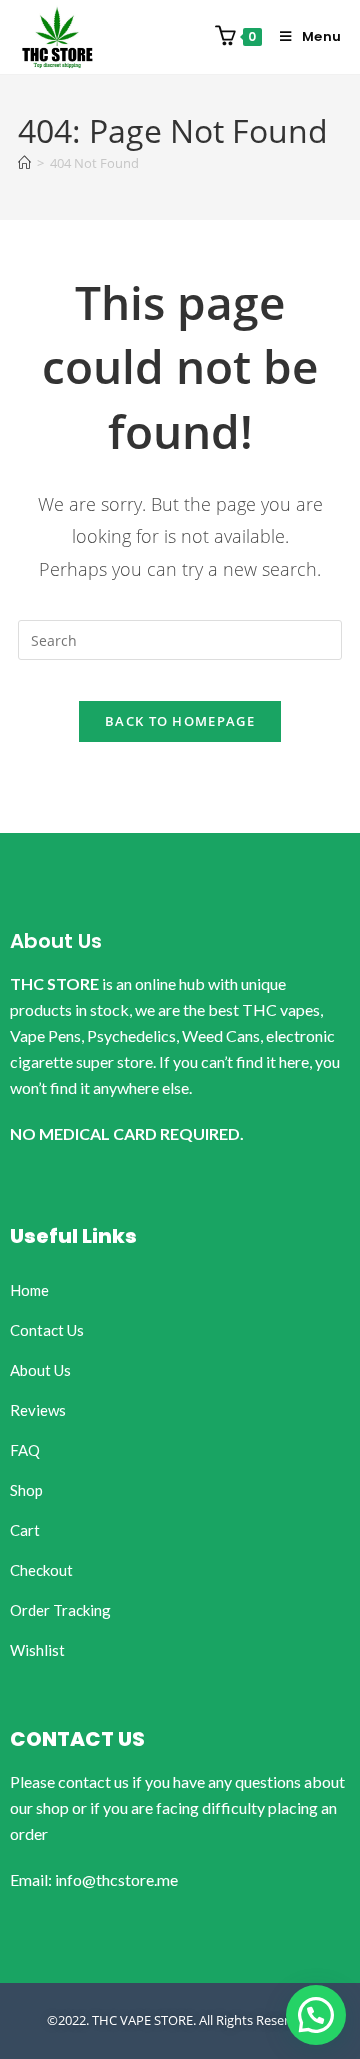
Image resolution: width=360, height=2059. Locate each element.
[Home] (24, 163)
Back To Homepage (180, 721)
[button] (316, 2015)
